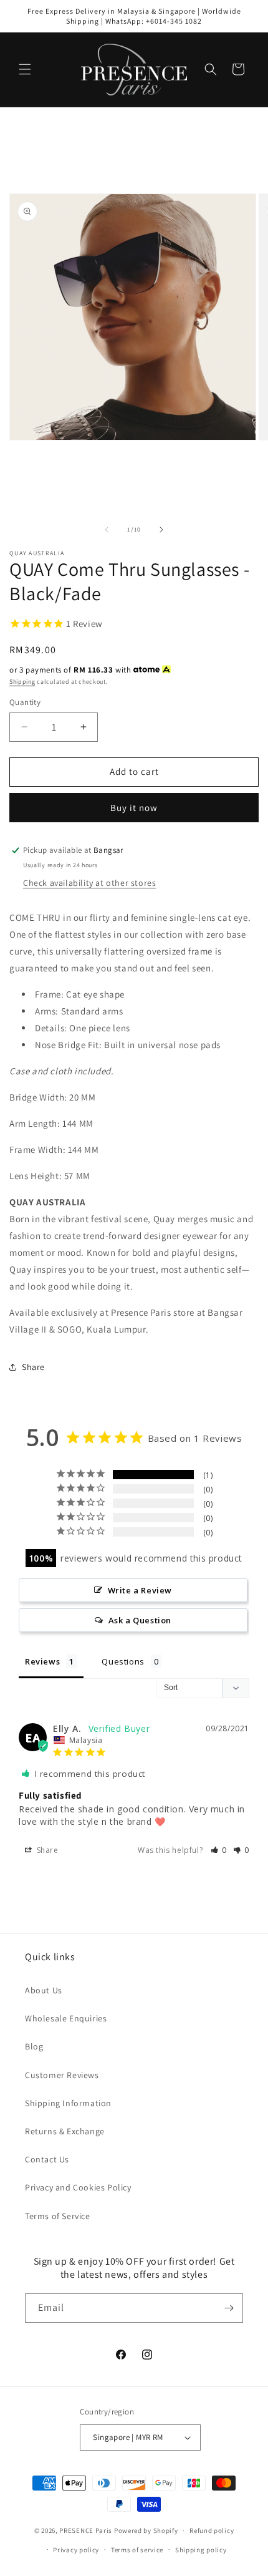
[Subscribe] (229, 2308)
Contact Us (47, 2159)
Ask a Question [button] (140, 1620)
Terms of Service (58, 2216)
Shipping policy (201, 2550)
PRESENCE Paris (86, 2530)
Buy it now (134, 808)
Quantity (25, 702)
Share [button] (33, 1367)
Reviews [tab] (42, 1661)
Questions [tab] (123, 1661)
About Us (44, 1990)
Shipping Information (68, 2103)
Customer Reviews (62, 2075)
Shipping (22, 682)
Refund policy (212, 2530)
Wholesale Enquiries (66, 2018)
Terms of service (137, 2550)
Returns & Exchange (65, 2131)
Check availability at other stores (89, 883)
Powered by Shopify (146, 2530)
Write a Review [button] (140, 1590)
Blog (34, 2046)
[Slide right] (161, 530)
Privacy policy (76, 2550)
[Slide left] (107, 530)
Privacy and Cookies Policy (78, 2187)
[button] (25, 69)
